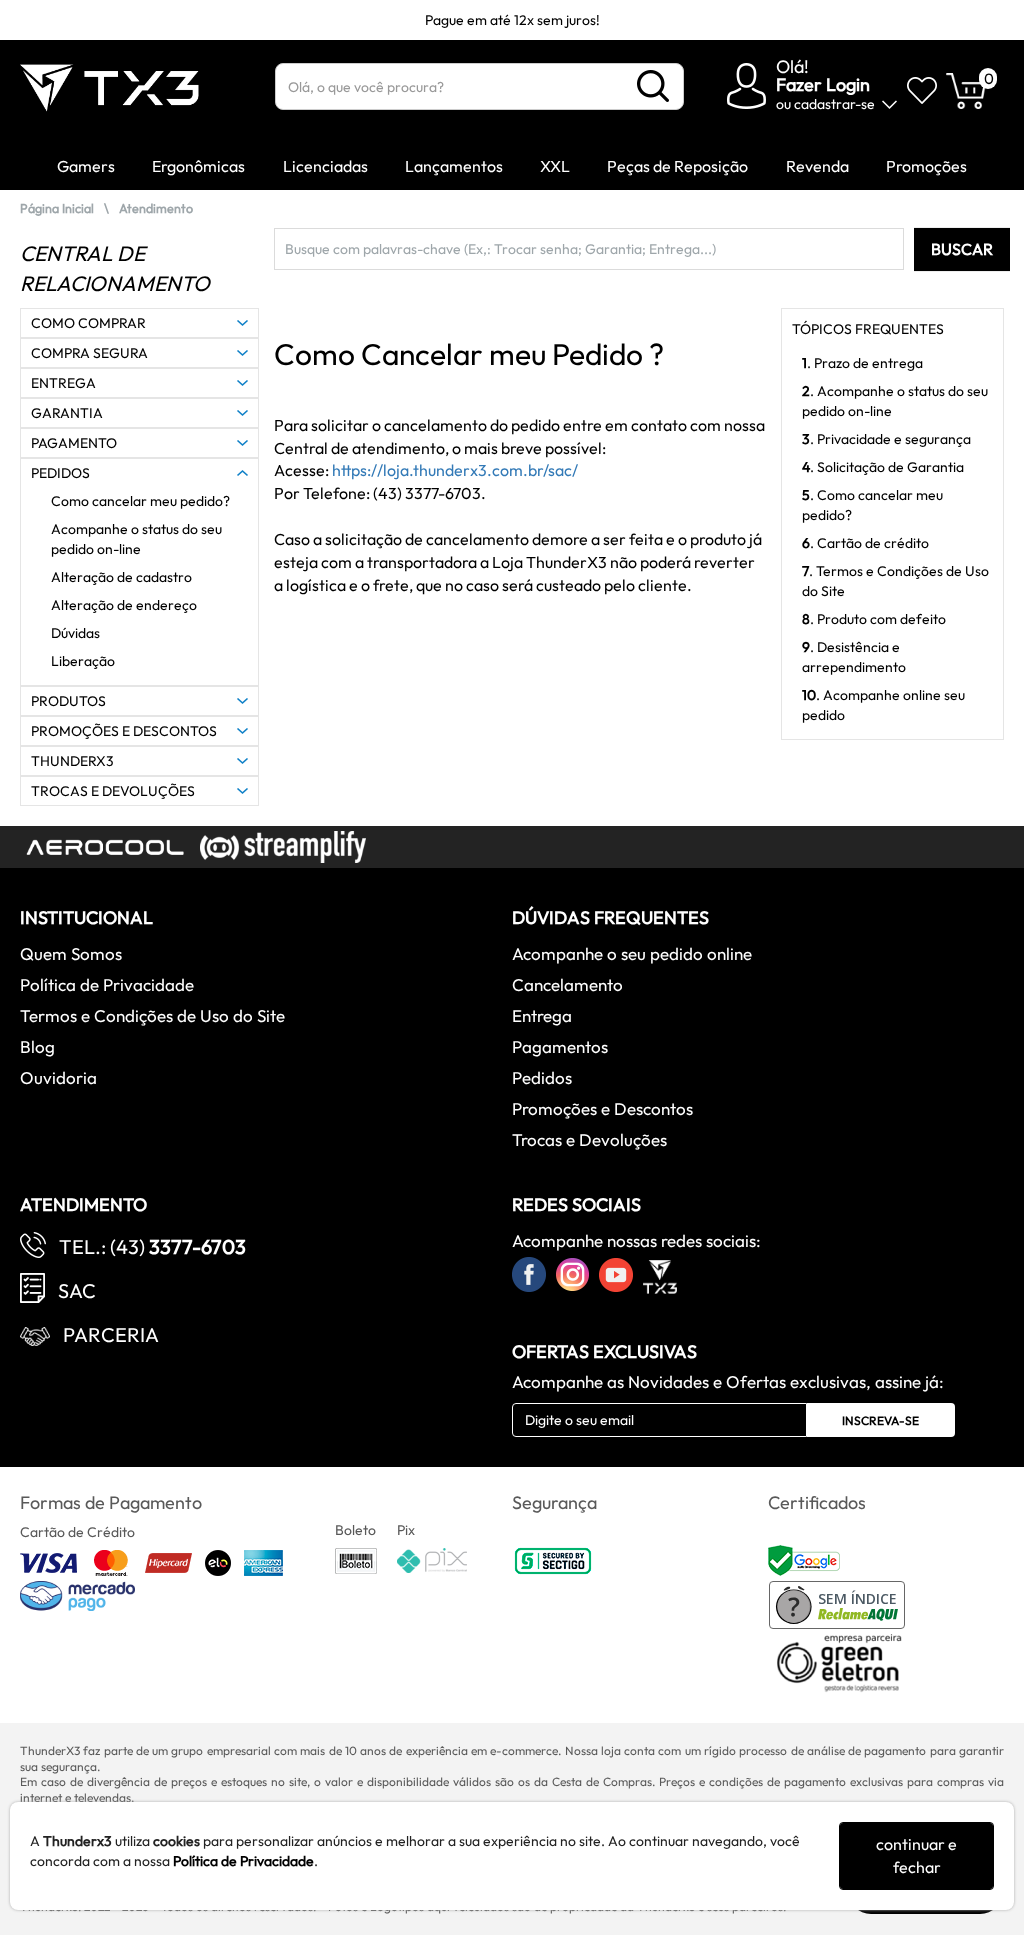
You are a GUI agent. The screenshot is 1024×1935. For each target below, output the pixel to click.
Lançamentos (454, 166)
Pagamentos (560, 1046)
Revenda (817, 166)
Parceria (111, 1334)
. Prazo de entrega (862, 363)
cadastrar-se (834, 104)
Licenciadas (325, 166)
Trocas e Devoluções (589, 1139)
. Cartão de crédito (865, 543)
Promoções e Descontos (602, 1108)
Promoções (926, 166)
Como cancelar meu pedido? (140, 501)
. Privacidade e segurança (886, 439)
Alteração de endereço (124, 605)
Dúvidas (75, 633)
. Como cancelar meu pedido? (872, 505)
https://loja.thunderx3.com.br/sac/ (455, 470)
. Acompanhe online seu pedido (883, 705)
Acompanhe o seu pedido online (632, 953)
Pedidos (542, 1077)
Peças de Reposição (677, 166)
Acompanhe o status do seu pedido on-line (136, 539)
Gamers (86, 166)
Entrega (542, 1015)
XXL (555, 166)
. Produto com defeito (874, 619)
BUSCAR (962, 249)
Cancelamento (567, 984)
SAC (77, 1290)
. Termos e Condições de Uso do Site (895, 581)
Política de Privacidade (107, 984)
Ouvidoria (58, 1077)
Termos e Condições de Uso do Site (152, 1015)
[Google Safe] (806, 1559)
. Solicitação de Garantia (883, 467)
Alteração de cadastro (121, 577)
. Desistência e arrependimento (854, 657)
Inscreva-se (880, 1420)
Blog (37, 1046)
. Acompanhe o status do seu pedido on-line (895, 401)
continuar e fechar (916, 1855)
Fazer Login (823, 84)
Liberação (83, 661)
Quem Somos (71, 953)
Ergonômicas (198, 166)
